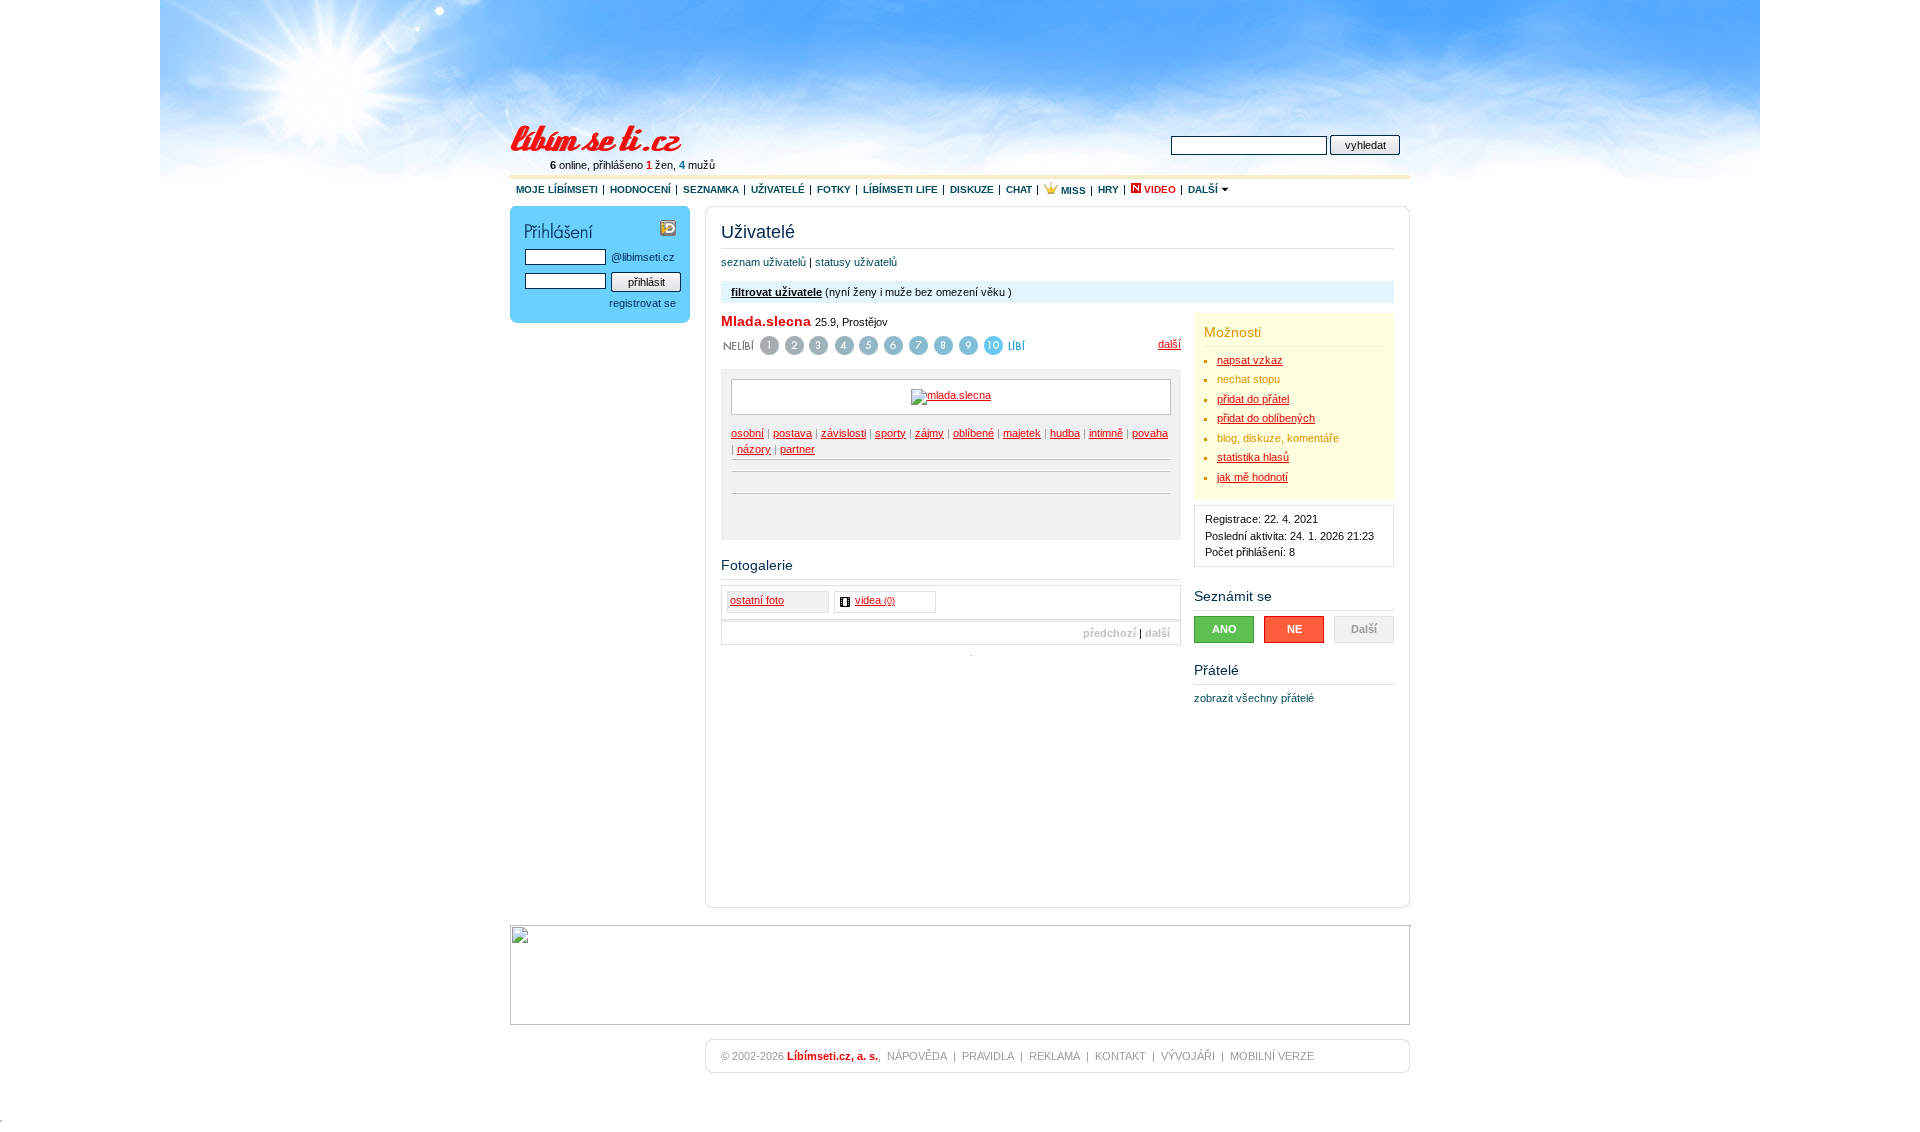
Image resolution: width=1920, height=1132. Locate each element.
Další (1204, 189)
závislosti (843, 433)
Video (1158, 189)
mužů (697, 165)
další (1169, 344)
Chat (1019, 189)
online (568, 165)
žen (659, 165)
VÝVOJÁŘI (1188, 1056)
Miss (1072, 190)
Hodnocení (640, 189)
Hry (1108, 189)
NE (1294, 629)
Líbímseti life (900, 189)
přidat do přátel (1253, 399)
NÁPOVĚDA (917, 1056)
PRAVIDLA (988, 1056)
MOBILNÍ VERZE (1272, 1056)
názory (754, 449)
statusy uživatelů (856, 262)
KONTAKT (1120, 1056)
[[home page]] (608, 136)
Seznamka (711, 189)
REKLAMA (1054, 1056)
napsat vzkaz (1250, 360)
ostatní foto (757, 600)
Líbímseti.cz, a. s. (832, 1056)
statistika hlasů (1253, 457)
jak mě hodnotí (1252, 477)
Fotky (834, 189)
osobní (747, 433)
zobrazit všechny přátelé (1254, 698)
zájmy (929, 433)
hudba (1065, 433)
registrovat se (642, 303)
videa (875, 600)
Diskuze (972, 189)
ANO (1224, 629)
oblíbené (973, 433)
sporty (890, 433)
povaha (1150, 433)
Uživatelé (778, 189)
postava (792, 433)
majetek (1022, 433)
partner (797, 449)
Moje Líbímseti (557, 189)
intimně (1106, 433)
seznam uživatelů (763, 262)
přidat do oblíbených (1266, 418)
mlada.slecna (766, 321)
